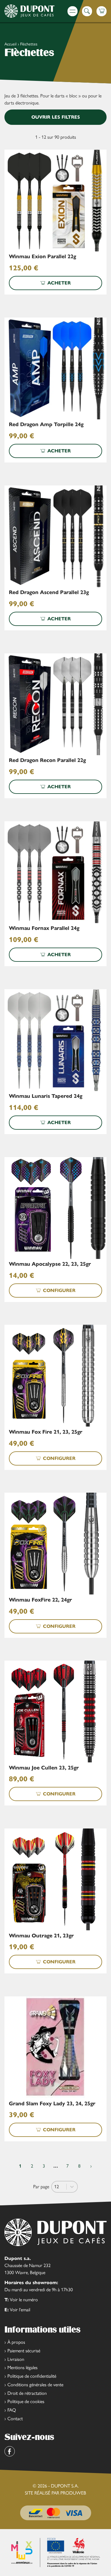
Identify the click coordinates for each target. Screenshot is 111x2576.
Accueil (11, 44)
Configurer (59, 1290)
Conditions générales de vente (35, 2385)
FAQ (12, 2410)
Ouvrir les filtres (56, 117)
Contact (15, 2419)
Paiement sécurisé (24, 2351)
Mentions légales (22, 2368)
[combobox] (59, 2187)
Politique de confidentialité (32, 2376)
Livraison (16, 2359)
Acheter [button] (59, 283)
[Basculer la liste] (72, 2187)
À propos (16, 2342)
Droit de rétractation (27, 2393)
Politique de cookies (26, 2401)
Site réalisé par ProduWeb (55, 2493)
